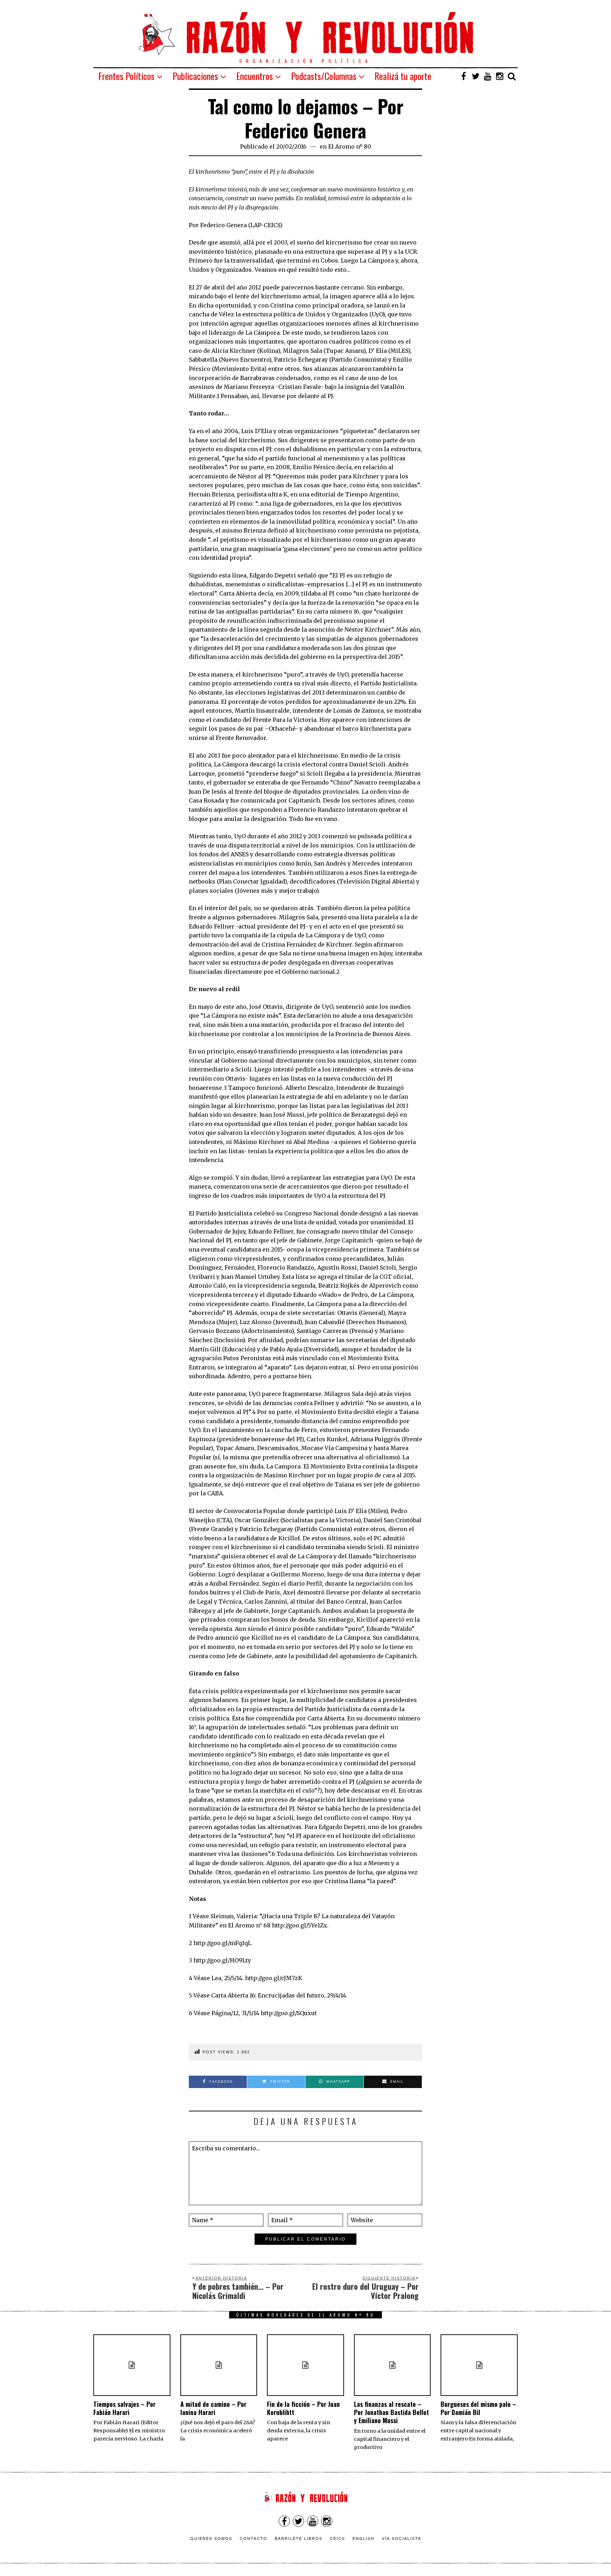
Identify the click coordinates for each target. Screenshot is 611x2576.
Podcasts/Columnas (324, 76)
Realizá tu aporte (403, 76)
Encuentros (255, 76)
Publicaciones (195, 76)
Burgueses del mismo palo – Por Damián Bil (478, 2408)
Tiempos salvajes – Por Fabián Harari (124, 2408)
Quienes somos (211, 2538)
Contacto (254, 2538)
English (363, 2538)
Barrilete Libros (299, 2538)
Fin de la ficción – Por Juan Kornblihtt (303, 2408)
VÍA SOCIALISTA (401, 2538)
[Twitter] (476, 76)
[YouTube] (488, 76)
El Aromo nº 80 (350, 146)
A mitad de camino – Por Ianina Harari (213, 2408)
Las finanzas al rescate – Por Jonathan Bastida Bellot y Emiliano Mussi (391, 2412)
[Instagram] (500, 76)
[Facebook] (464, 76)
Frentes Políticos (126, 76)
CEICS (337, 2538)
